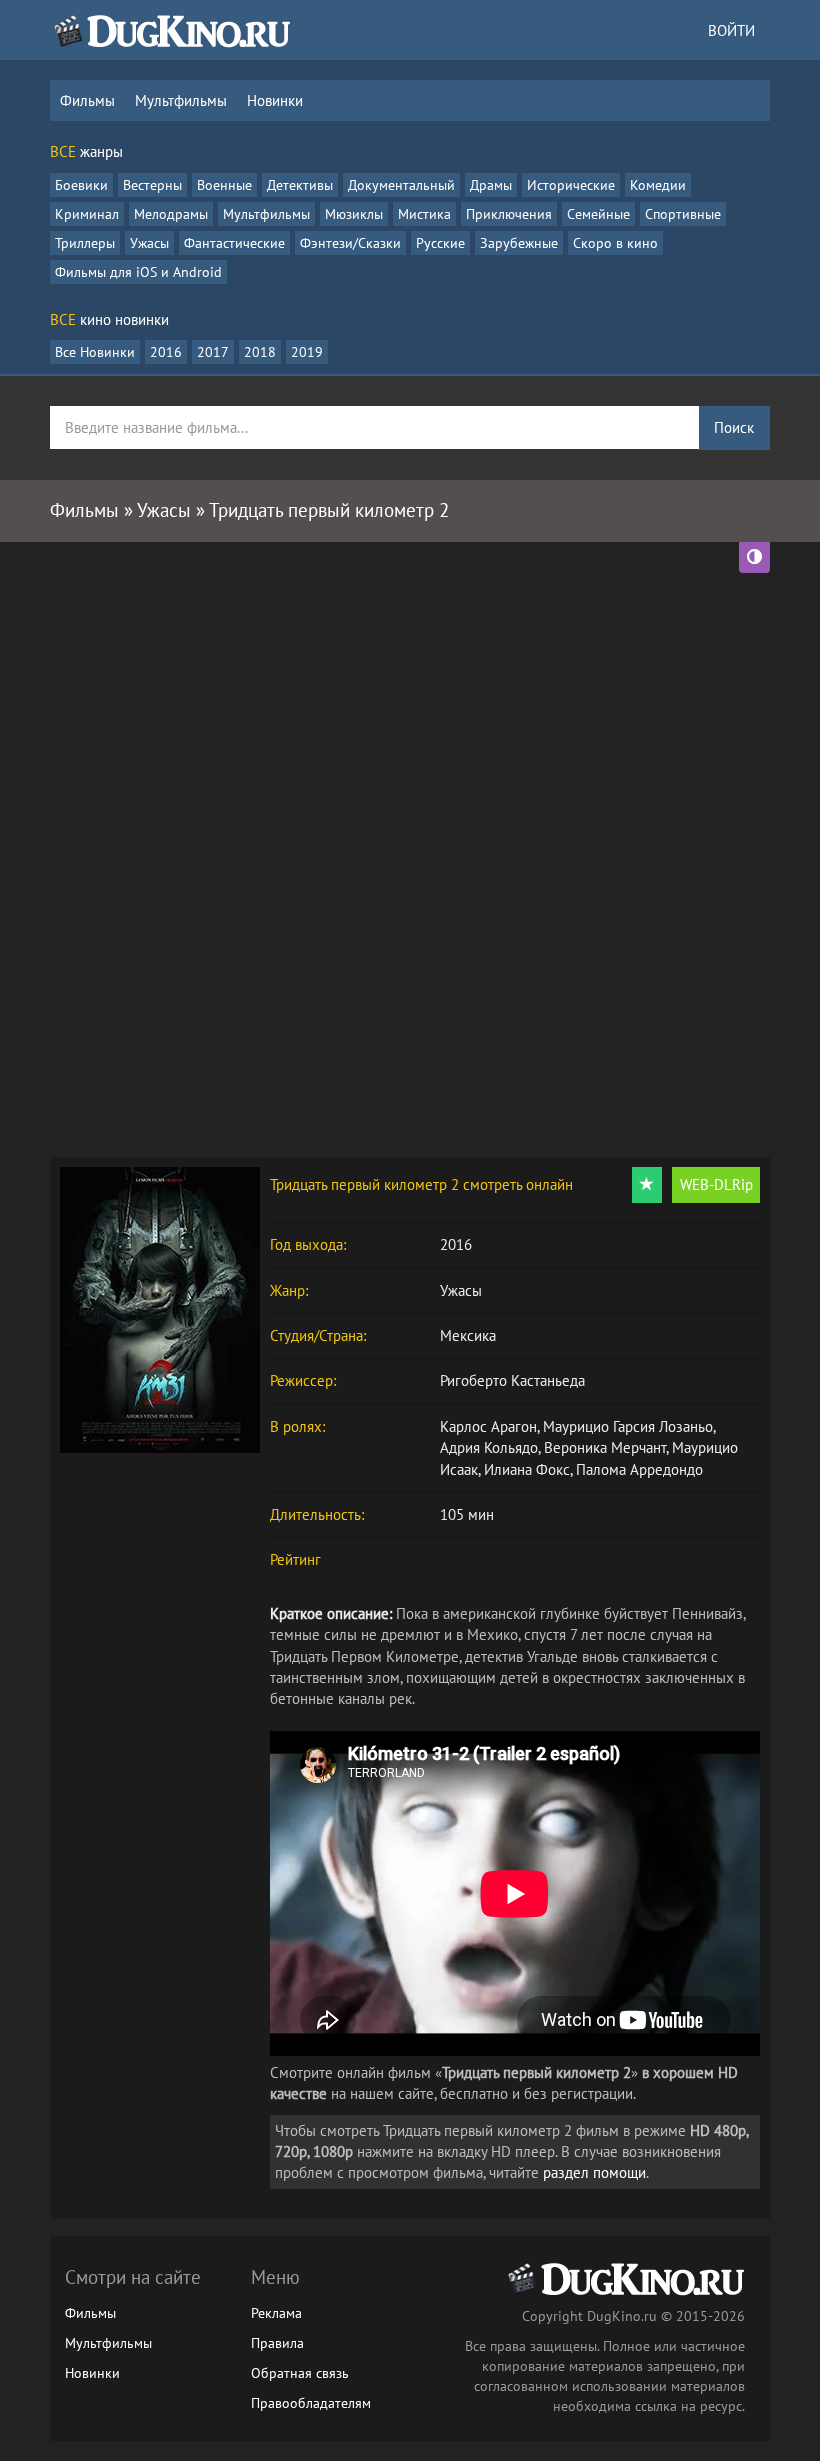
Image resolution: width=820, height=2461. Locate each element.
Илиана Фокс (527, 1469)
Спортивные (683, 214)
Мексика (468, 1335)
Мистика (424, 214)
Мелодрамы (171, 214)
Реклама (276, 2313)
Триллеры (85, 243)
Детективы (300, 185)
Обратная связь (300, 2373)
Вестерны (152, 185)
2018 (260, 352)
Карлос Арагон (488, 1426)
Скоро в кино (615, 243)
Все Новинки (95, 352)
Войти (731, 30)
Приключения (509, 214)
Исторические (571, 185)
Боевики (81, 185)
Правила (277, 2343)
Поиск (734, 427)
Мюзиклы (354, 214)
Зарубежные (519, 243)
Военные (224, 185)
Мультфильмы (181, 100)
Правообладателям (311, 2403)
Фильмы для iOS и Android (138, 272)
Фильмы (87, 100)
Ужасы (149, 243)
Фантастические (234, 243)
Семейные (598, 214)
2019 (307, 352)
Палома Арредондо (639, 1469)
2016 (166, 352)
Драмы (491, 185)
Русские (440, 243)
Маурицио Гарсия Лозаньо (628, 1426)
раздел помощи (594, 2172)
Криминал (87, 214)
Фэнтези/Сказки (350, 243)
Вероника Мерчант (605, 1447)
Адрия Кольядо (489, 1447)
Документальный (401, 185)
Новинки (275, 100)
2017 (213, 352)
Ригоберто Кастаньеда (512, 1380)
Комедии (658, 185)
